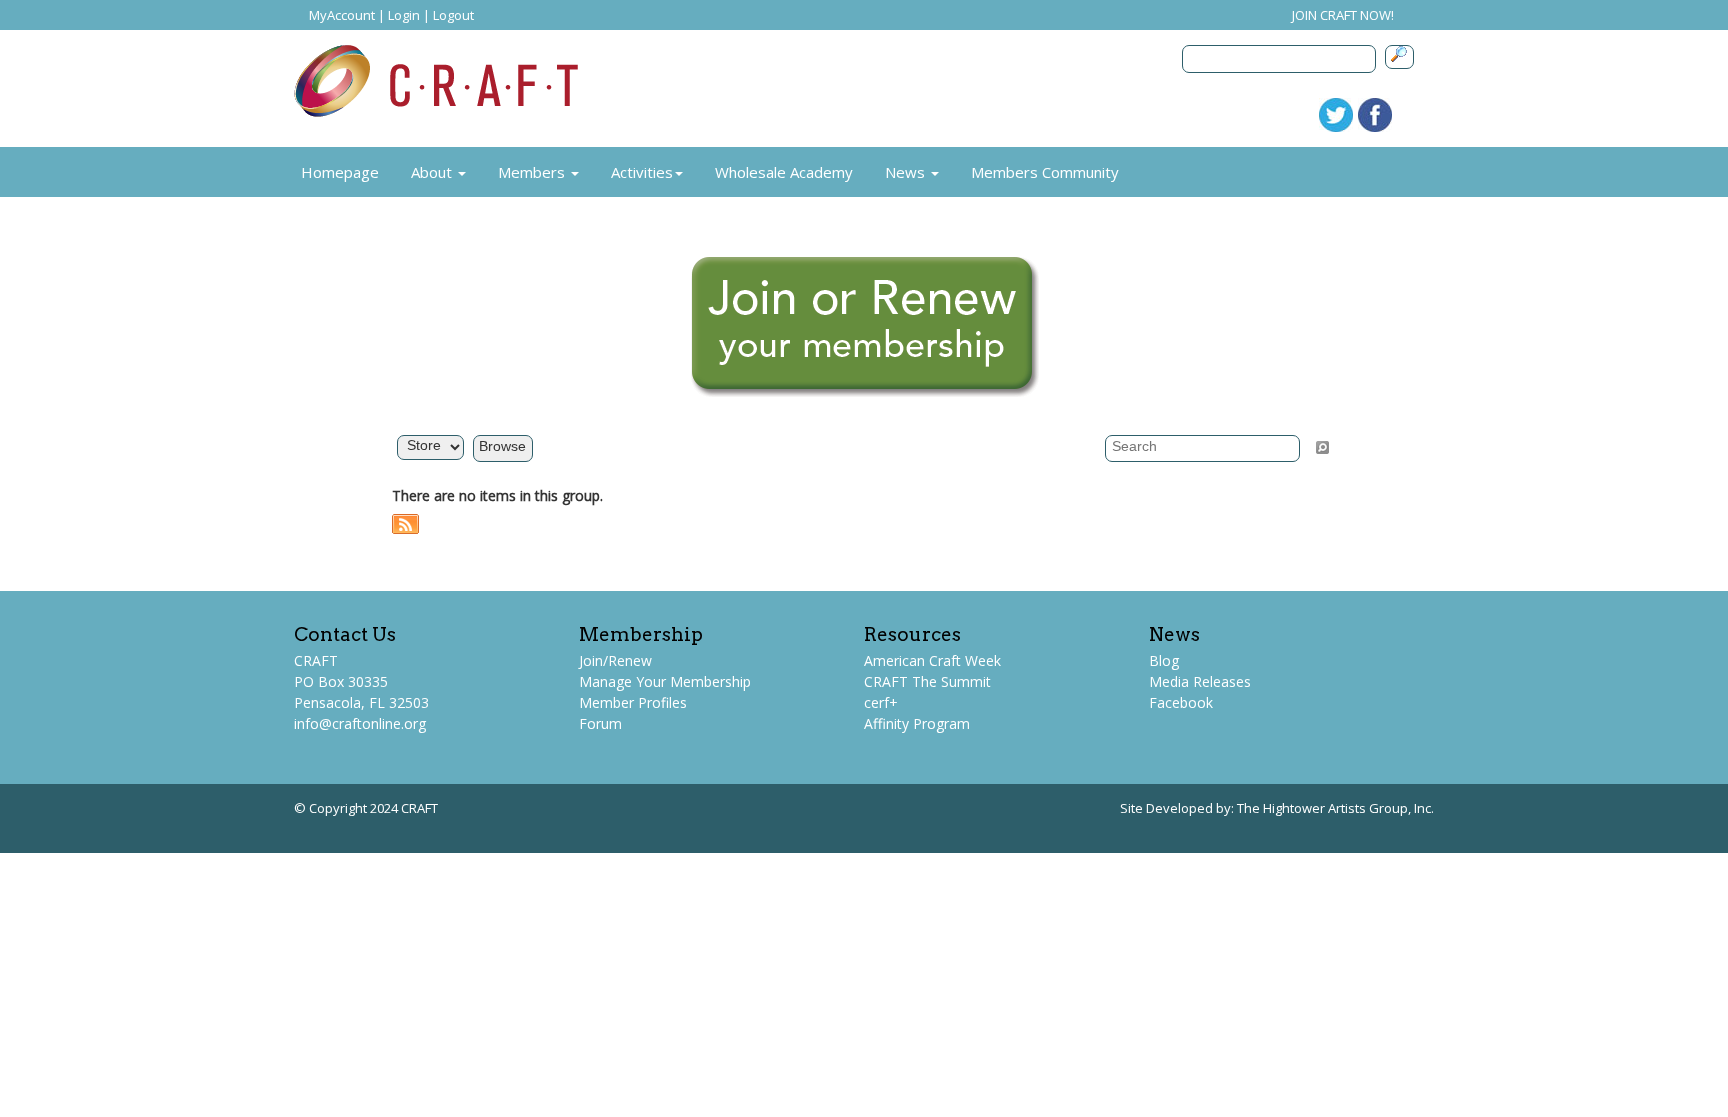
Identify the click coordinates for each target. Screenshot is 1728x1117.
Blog (1164, 660)
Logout (453, 15)
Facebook (1181, 702)
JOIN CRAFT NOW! (1343, 15)
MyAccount (342, 15)
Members (533, 172)
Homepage (340, 172)
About (433, 172)
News (907, 172)
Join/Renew (615, 660)
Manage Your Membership (665, 681)
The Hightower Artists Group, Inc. (1335, 808)
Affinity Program (917, 723)
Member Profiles (633, 702)
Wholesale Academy (784, 172)
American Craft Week (932, 660)
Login (404, 15)
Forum (600, 723)
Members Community (1045, 172)
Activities (642, 172)
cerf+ (881, 702)
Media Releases (1200, 681)
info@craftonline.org (360, 723)
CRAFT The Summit (927, 681)
